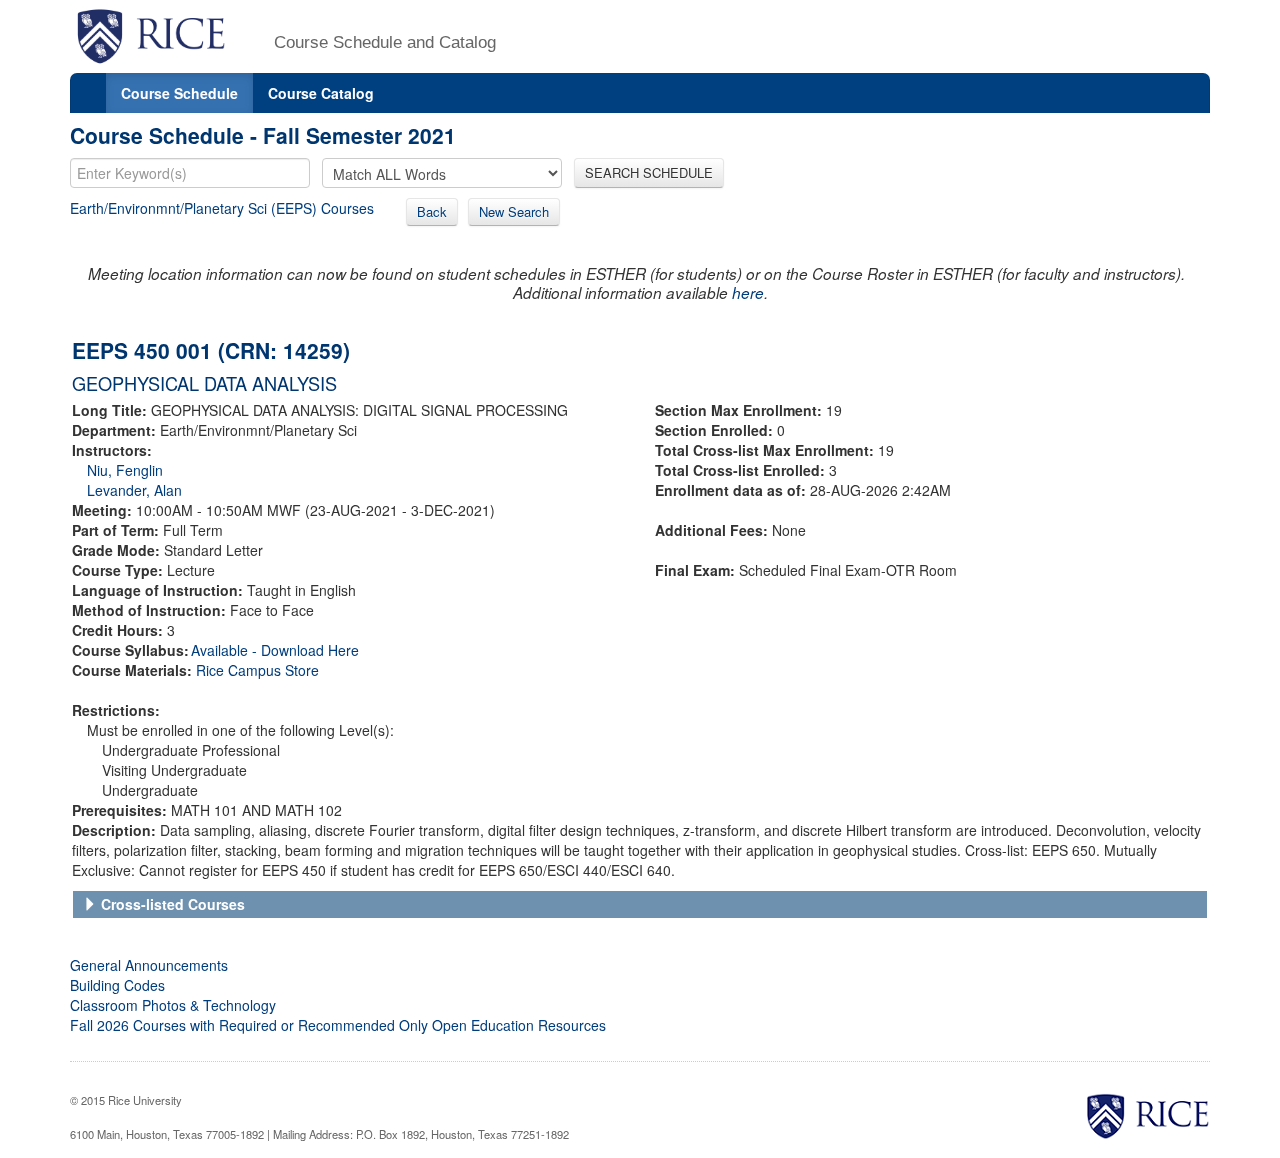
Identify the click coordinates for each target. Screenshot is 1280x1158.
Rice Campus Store (257, 670)
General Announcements (149, 965)
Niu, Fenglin (125, 470)
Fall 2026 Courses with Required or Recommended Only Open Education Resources (338, 1025)
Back (432, 211)
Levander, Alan (134, 490)
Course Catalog (321, 93)
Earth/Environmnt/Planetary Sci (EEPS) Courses (222, 208)
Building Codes (117, 985)
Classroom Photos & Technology (173, 1005)
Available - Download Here (275, 650)
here (748, 292)
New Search (514, 211)
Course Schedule (179, 93)
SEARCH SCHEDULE (649, 172)
